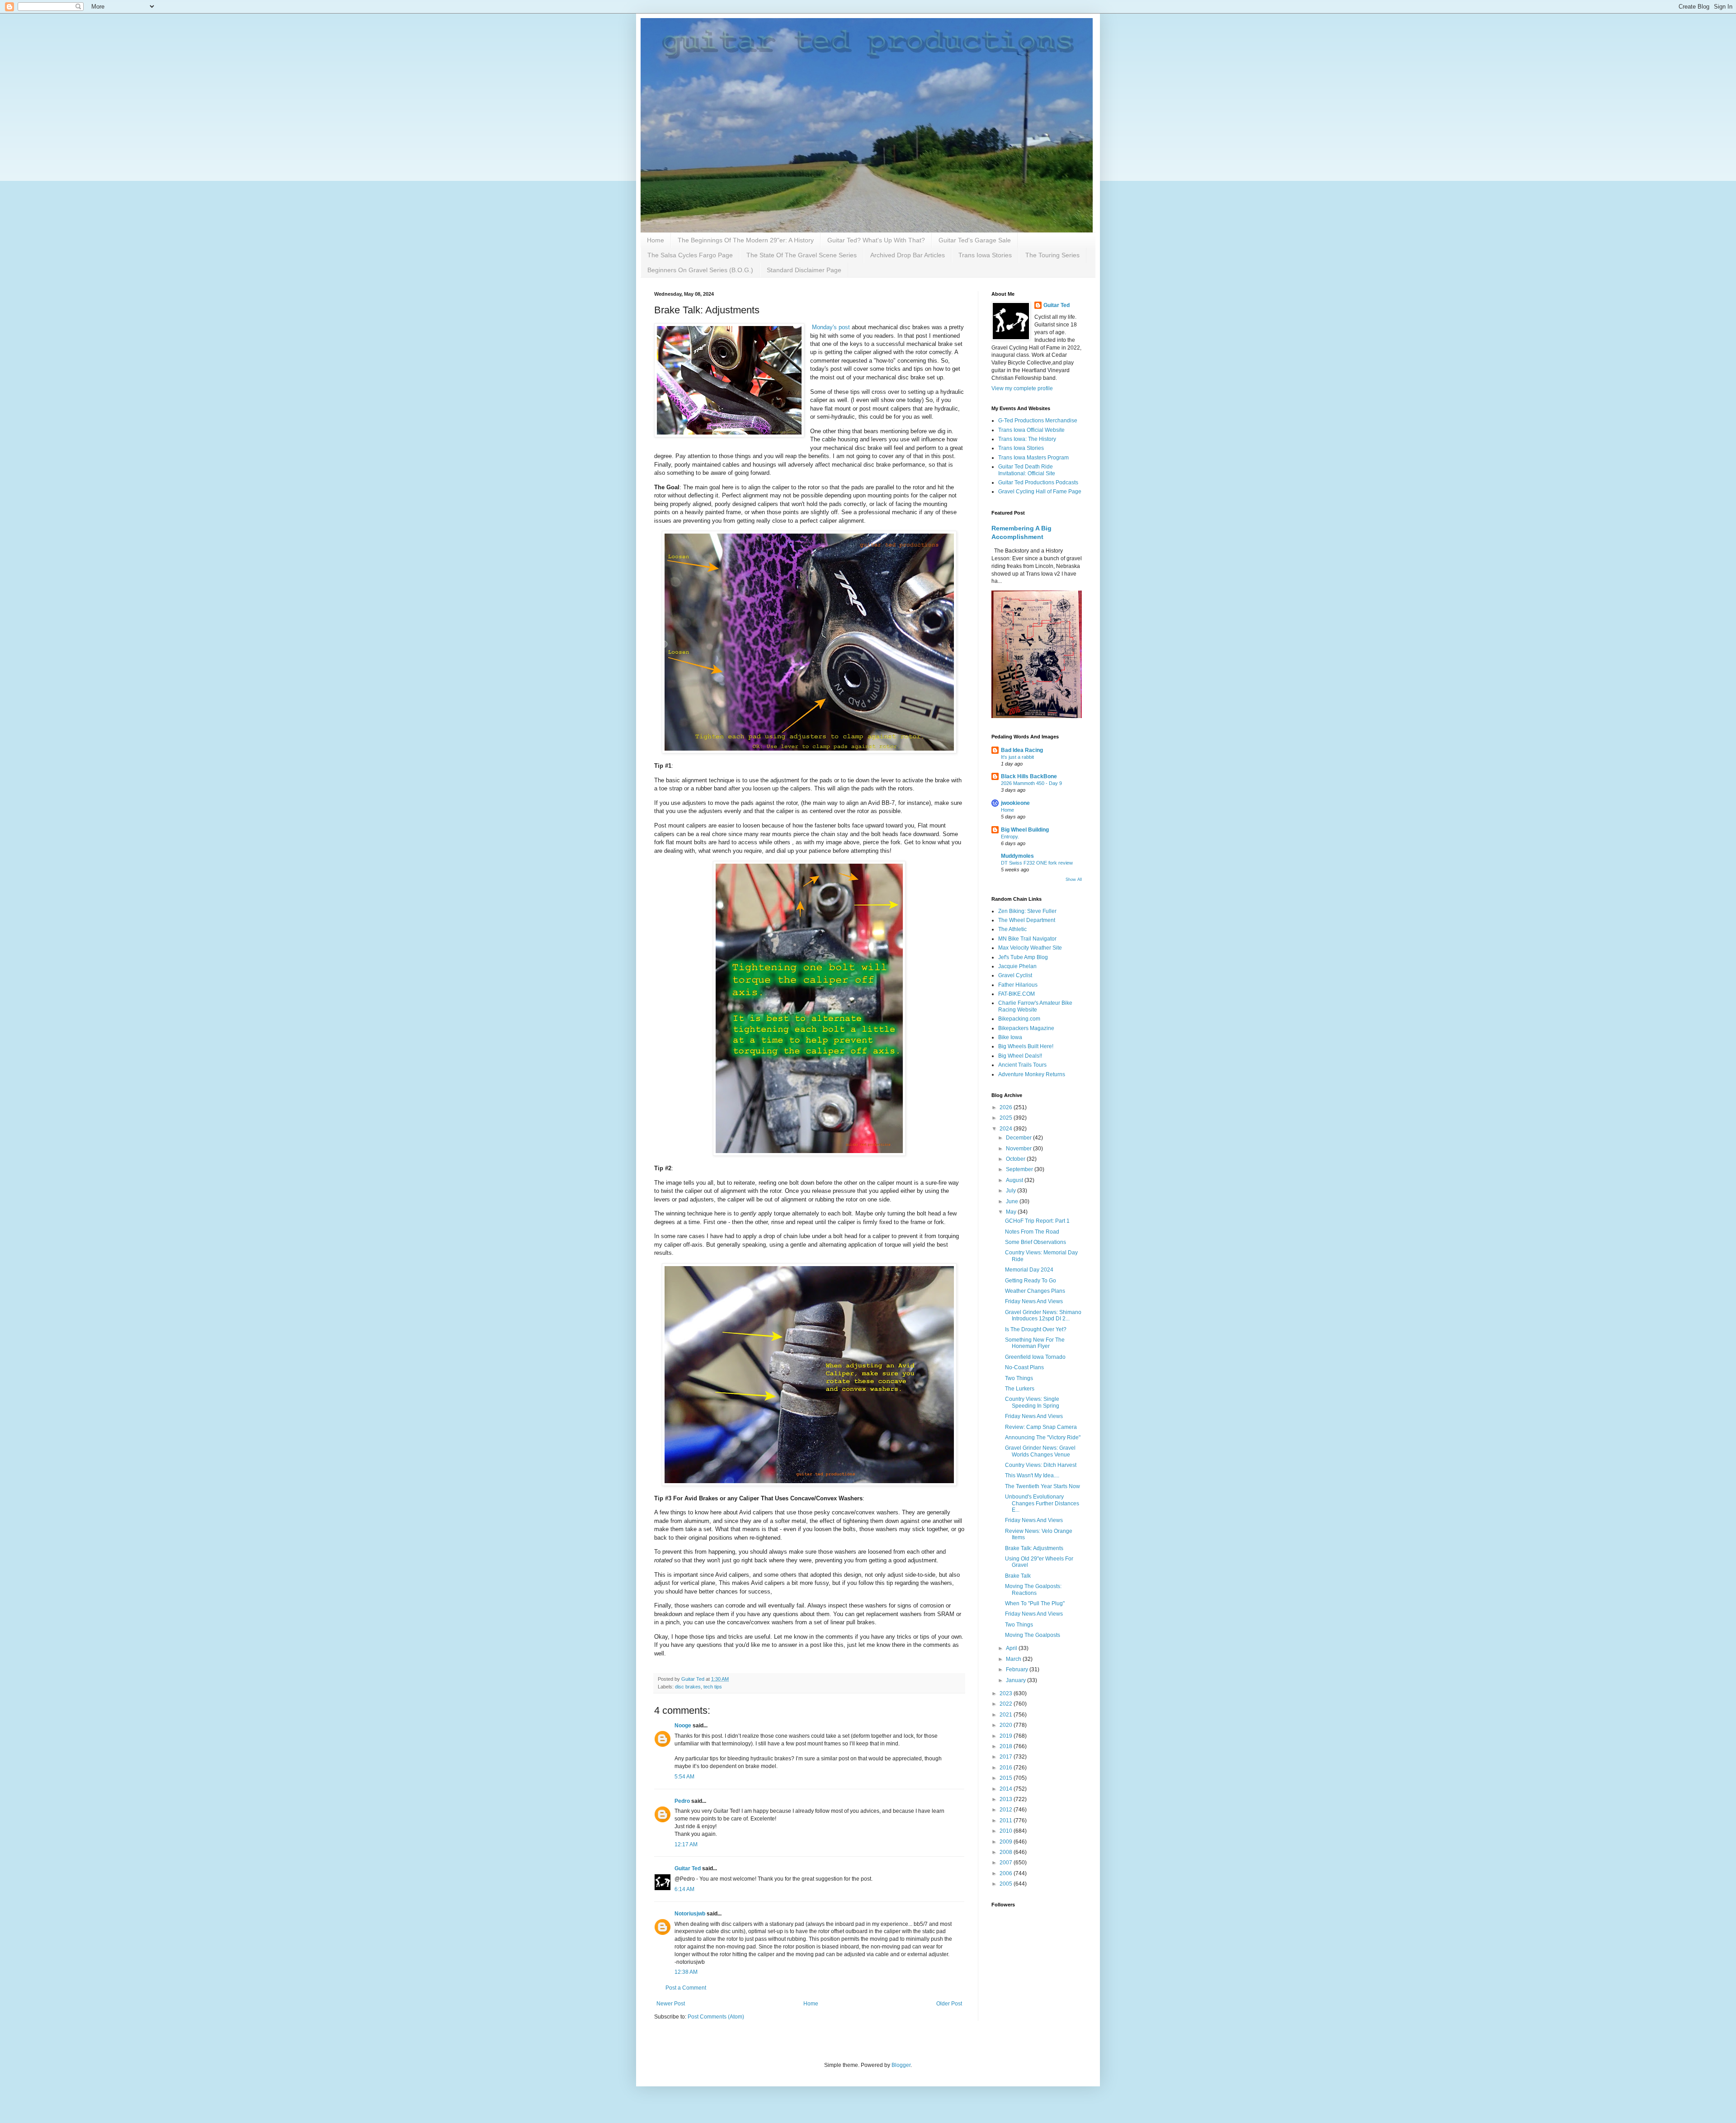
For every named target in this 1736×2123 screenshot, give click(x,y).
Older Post (949, 2004)
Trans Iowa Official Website (1031, 430)
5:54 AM (684, 1777)
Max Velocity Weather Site (1030, 948)
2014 (1007, 1789)
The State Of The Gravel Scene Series (802, 255)
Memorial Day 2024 (1029, 1270)
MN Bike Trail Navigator (1027, 939)
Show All (1074, 879)
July (1012, 1191)
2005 (1007, 1884)
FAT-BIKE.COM (1017, 994)
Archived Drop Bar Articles (908, 255)
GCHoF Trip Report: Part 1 (1037, 1221)
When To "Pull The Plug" (1035, 1603)
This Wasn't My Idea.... (1032, 1475)
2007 (1007, 1863)
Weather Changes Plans (1035, 1291)
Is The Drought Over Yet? (1036, 1329)
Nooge (683, 1726)
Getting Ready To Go (1031, 1281)
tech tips (713, 1687)
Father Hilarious (1018, 985)
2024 (1007, 1129)
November (1019, 1149)
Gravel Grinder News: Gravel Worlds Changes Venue (1040, 1451)
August (1015, 1180)
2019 (1007, 1736)
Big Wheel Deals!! (1020, 1056)
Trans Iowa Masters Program (1033, 458)
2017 (1007, 1757)
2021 (1007, 1715)
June (1013, 1201)
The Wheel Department (1027, 920)
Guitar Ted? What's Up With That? (876, 240)
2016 (1007, 1768)
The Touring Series (1052, 255)
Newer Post (671, 2004)
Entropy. (1010, 837)
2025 (1007, 1118)
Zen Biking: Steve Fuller (1027, 911)
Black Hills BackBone (1029, 776)
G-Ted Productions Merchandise (1038, 421)
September (1020, 1169)
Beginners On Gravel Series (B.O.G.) (700, 270)
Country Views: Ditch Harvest (1041, 1465)
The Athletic (1012, 929)
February (1018, 1669)
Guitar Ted (688, 1868)
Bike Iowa (1010, 1037)
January (1017, 1680)
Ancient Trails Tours (1022, 1065)
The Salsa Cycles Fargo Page (690, 255)
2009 (1007, 1842)
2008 (1007, 1852)
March (1014, 1659)
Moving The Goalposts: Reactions (1033, 1589)
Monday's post (830, 327)
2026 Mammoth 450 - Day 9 (1031, 783)
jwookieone (1015, 803)
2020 (1007, 1725)
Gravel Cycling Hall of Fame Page (1040, 492)
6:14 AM (684, 1889)
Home (656, 240)
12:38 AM (686, 1972)
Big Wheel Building (1025, 830)
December (1019, 1138)
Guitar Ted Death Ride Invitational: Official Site (1027, 470)
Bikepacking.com (1019, 1019)
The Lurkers (1020, 1389)
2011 (1007, 1820)
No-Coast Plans (1024, 1367)
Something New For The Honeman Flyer (1035, 1343)
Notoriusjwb (690, 1914)
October (1016, 1159)
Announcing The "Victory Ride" (1043, 1437)
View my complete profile (1022, 388)
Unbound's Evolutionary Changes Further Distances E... (1042, 1503)
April (1012, 1648)
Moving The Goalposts (1033, 1635)
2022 (1007, 1704)
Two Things (1019, 1378)
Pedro (682, 1801)
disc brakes (688, 1687)
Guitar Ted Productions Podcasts (1038, 482)
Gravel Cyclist (1015, 975)
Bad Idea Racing (1022, 750)
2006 (1007, 1873)
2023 (1007, 1693)
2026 (1007, 1107)
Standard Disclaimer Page (804, 270)
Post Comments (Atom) (716, 2017)
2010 (1007, 1831)
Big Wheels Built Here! (1026, 1046)
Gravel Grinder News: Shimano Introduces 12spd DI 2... (1043, 1315)
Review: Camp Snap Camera (1041, 1427)
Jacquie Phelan (1017, 966)
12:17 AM (686, 1844)
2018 (1007, 1746)
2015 (1007, 1778)
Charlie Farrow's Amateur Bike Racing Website (1035, 1006)
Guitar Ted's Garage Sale (975, 240)
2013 (1007, 1799)
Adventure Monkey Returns (1032, 1074)
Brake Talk (1018, 1576)
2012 (1007, 1810)
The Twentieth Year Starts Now (1043, 1486)
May (1012, 1212)
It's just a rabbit (1017, 757)
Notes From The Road (1032, 1232)
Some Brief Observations (1035, 1242)
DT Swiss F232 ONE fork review (1037, 863)
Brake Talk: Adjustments (1034, 1548)
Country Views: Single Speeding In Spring (1032, 1402)
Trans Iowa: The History (1027, 439)
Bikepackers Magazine (1026, 1028)
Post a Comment (686, 1988)
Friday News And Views (1034, 1301)
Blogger (901, 2065)
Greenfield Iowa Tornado (1035, 1357)
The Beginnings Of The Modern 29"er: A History (746, 240)
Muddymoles (1017, 856)
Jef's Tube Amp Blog (1023, 957)
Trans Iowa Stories (985, 255)
